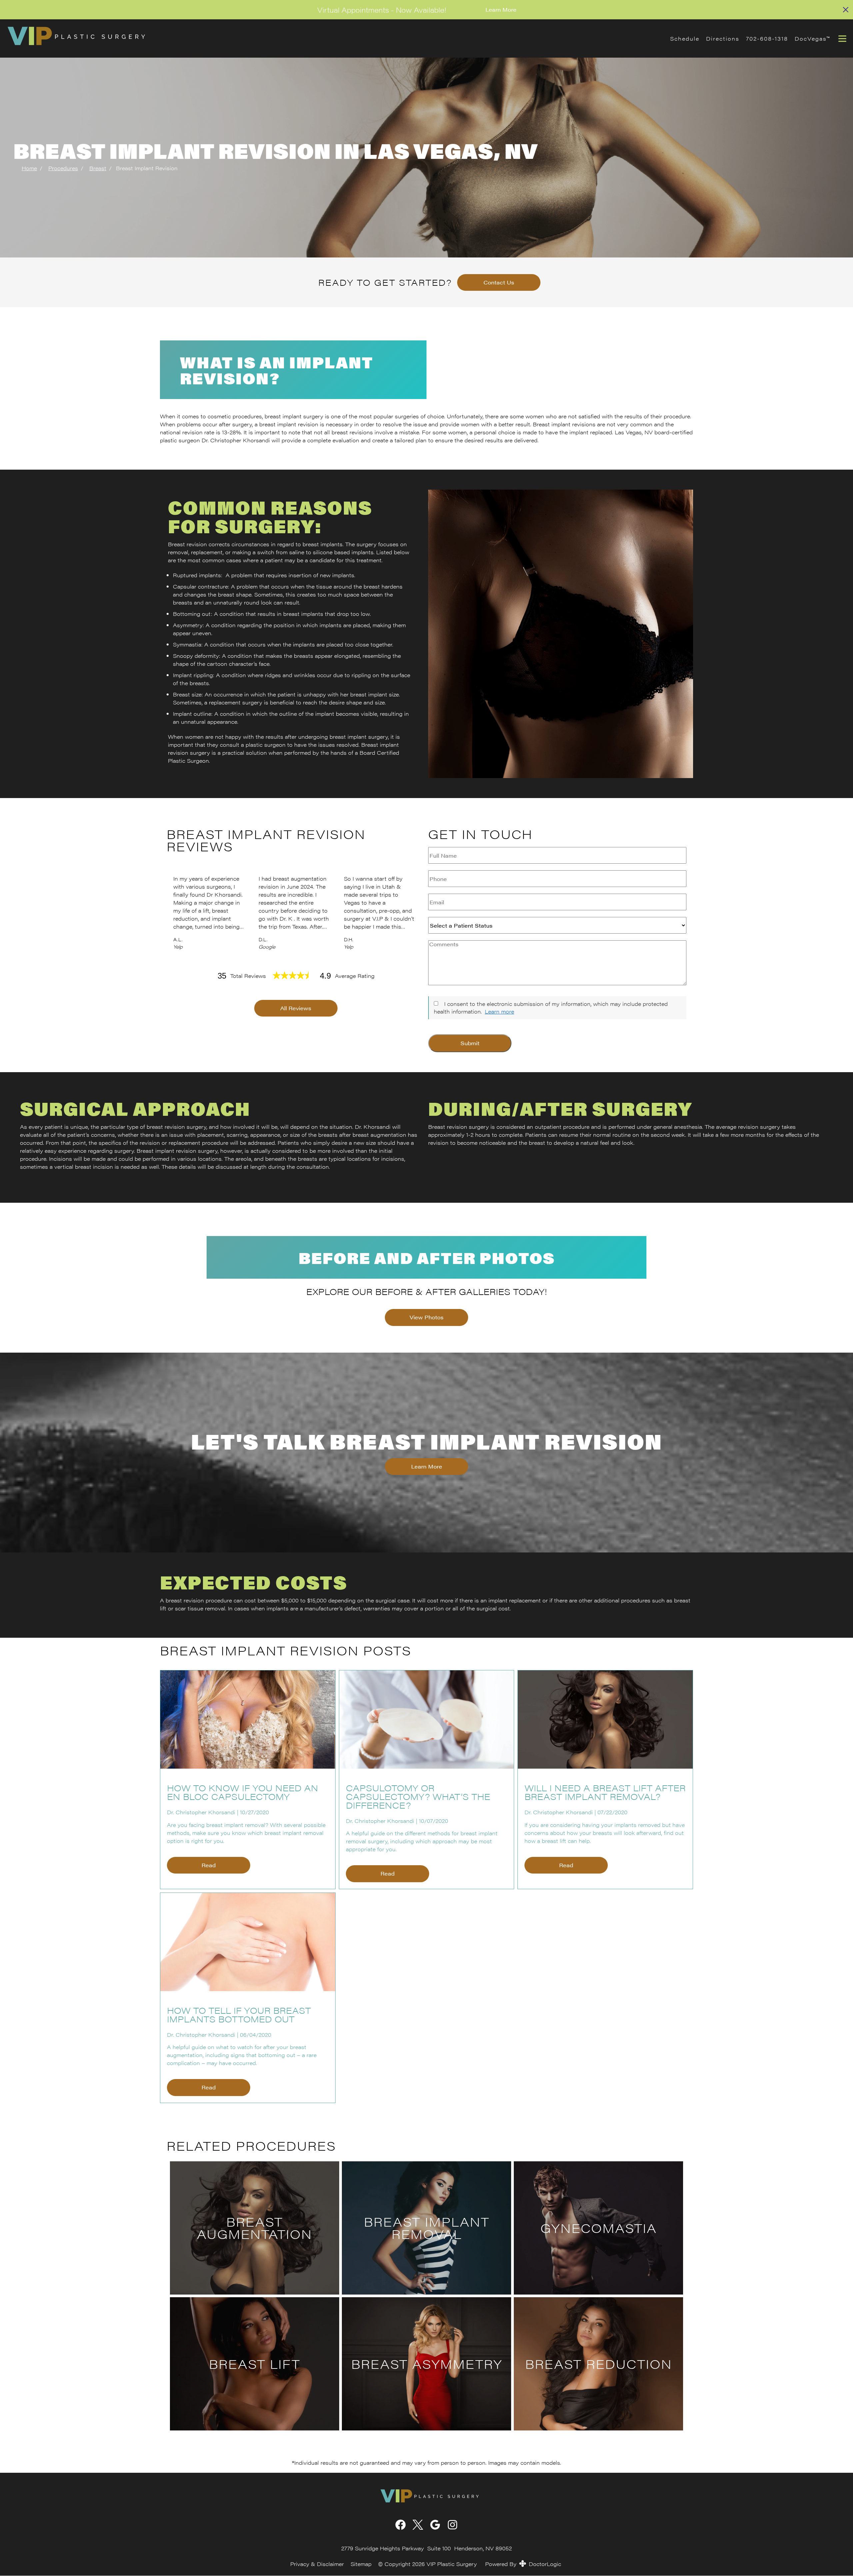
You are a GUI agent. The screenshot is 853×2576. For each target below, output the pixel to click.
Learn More (501, 9)
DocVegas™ (812, 38)
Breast (98, 168)
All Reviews (296, 1008)
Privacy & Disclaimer (317, 2564)
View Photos (426, 1317)
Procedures (63, 168)
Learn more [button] (499, 1011)
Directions (723, 38)
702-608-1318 (767, 38)
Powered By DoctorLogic (523, 2564)
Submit (470, 1043)
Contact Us (499, 282)
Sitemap (361, 2564)
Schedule (685, 38)
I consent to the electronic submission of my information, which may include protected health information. (551, 1007)
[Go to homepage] (330, 38)
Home (29, 168)
